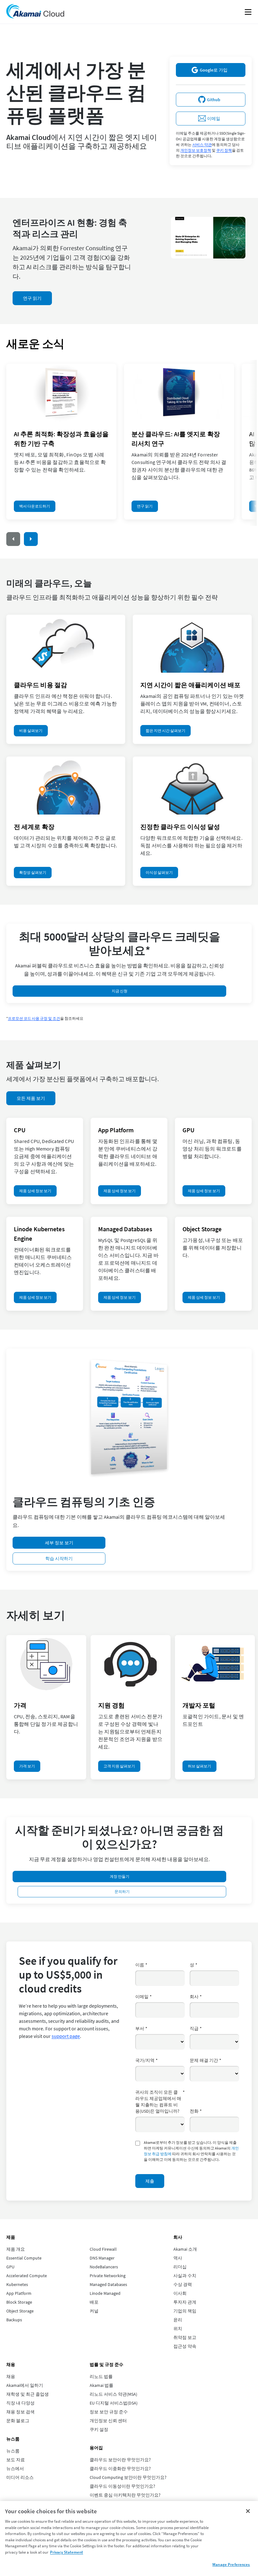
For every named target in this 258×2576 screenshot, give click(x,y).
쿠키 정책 (224, 150)
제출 (150, 2181)
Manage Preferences (231, 2564)
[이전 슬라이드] (13, 539)
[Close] (248, 2511)
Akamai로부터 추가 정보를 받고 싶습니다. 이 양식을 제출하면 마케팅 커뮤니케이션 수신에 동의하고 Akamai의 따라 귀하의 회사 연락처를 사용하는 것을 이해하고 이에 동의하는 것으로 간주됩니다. (191, 2151)
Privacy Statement (67, 2552)
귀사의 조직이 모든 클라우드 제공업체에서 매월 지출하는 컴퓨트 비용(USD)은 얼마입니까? (160, 2102)
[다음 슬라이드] (31, 539)
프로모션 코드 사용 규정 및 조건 (34, 1018)
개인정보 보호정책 (196, 150)
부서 (141, 2028)
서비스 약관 (202, 145)
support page (66, 2036)
